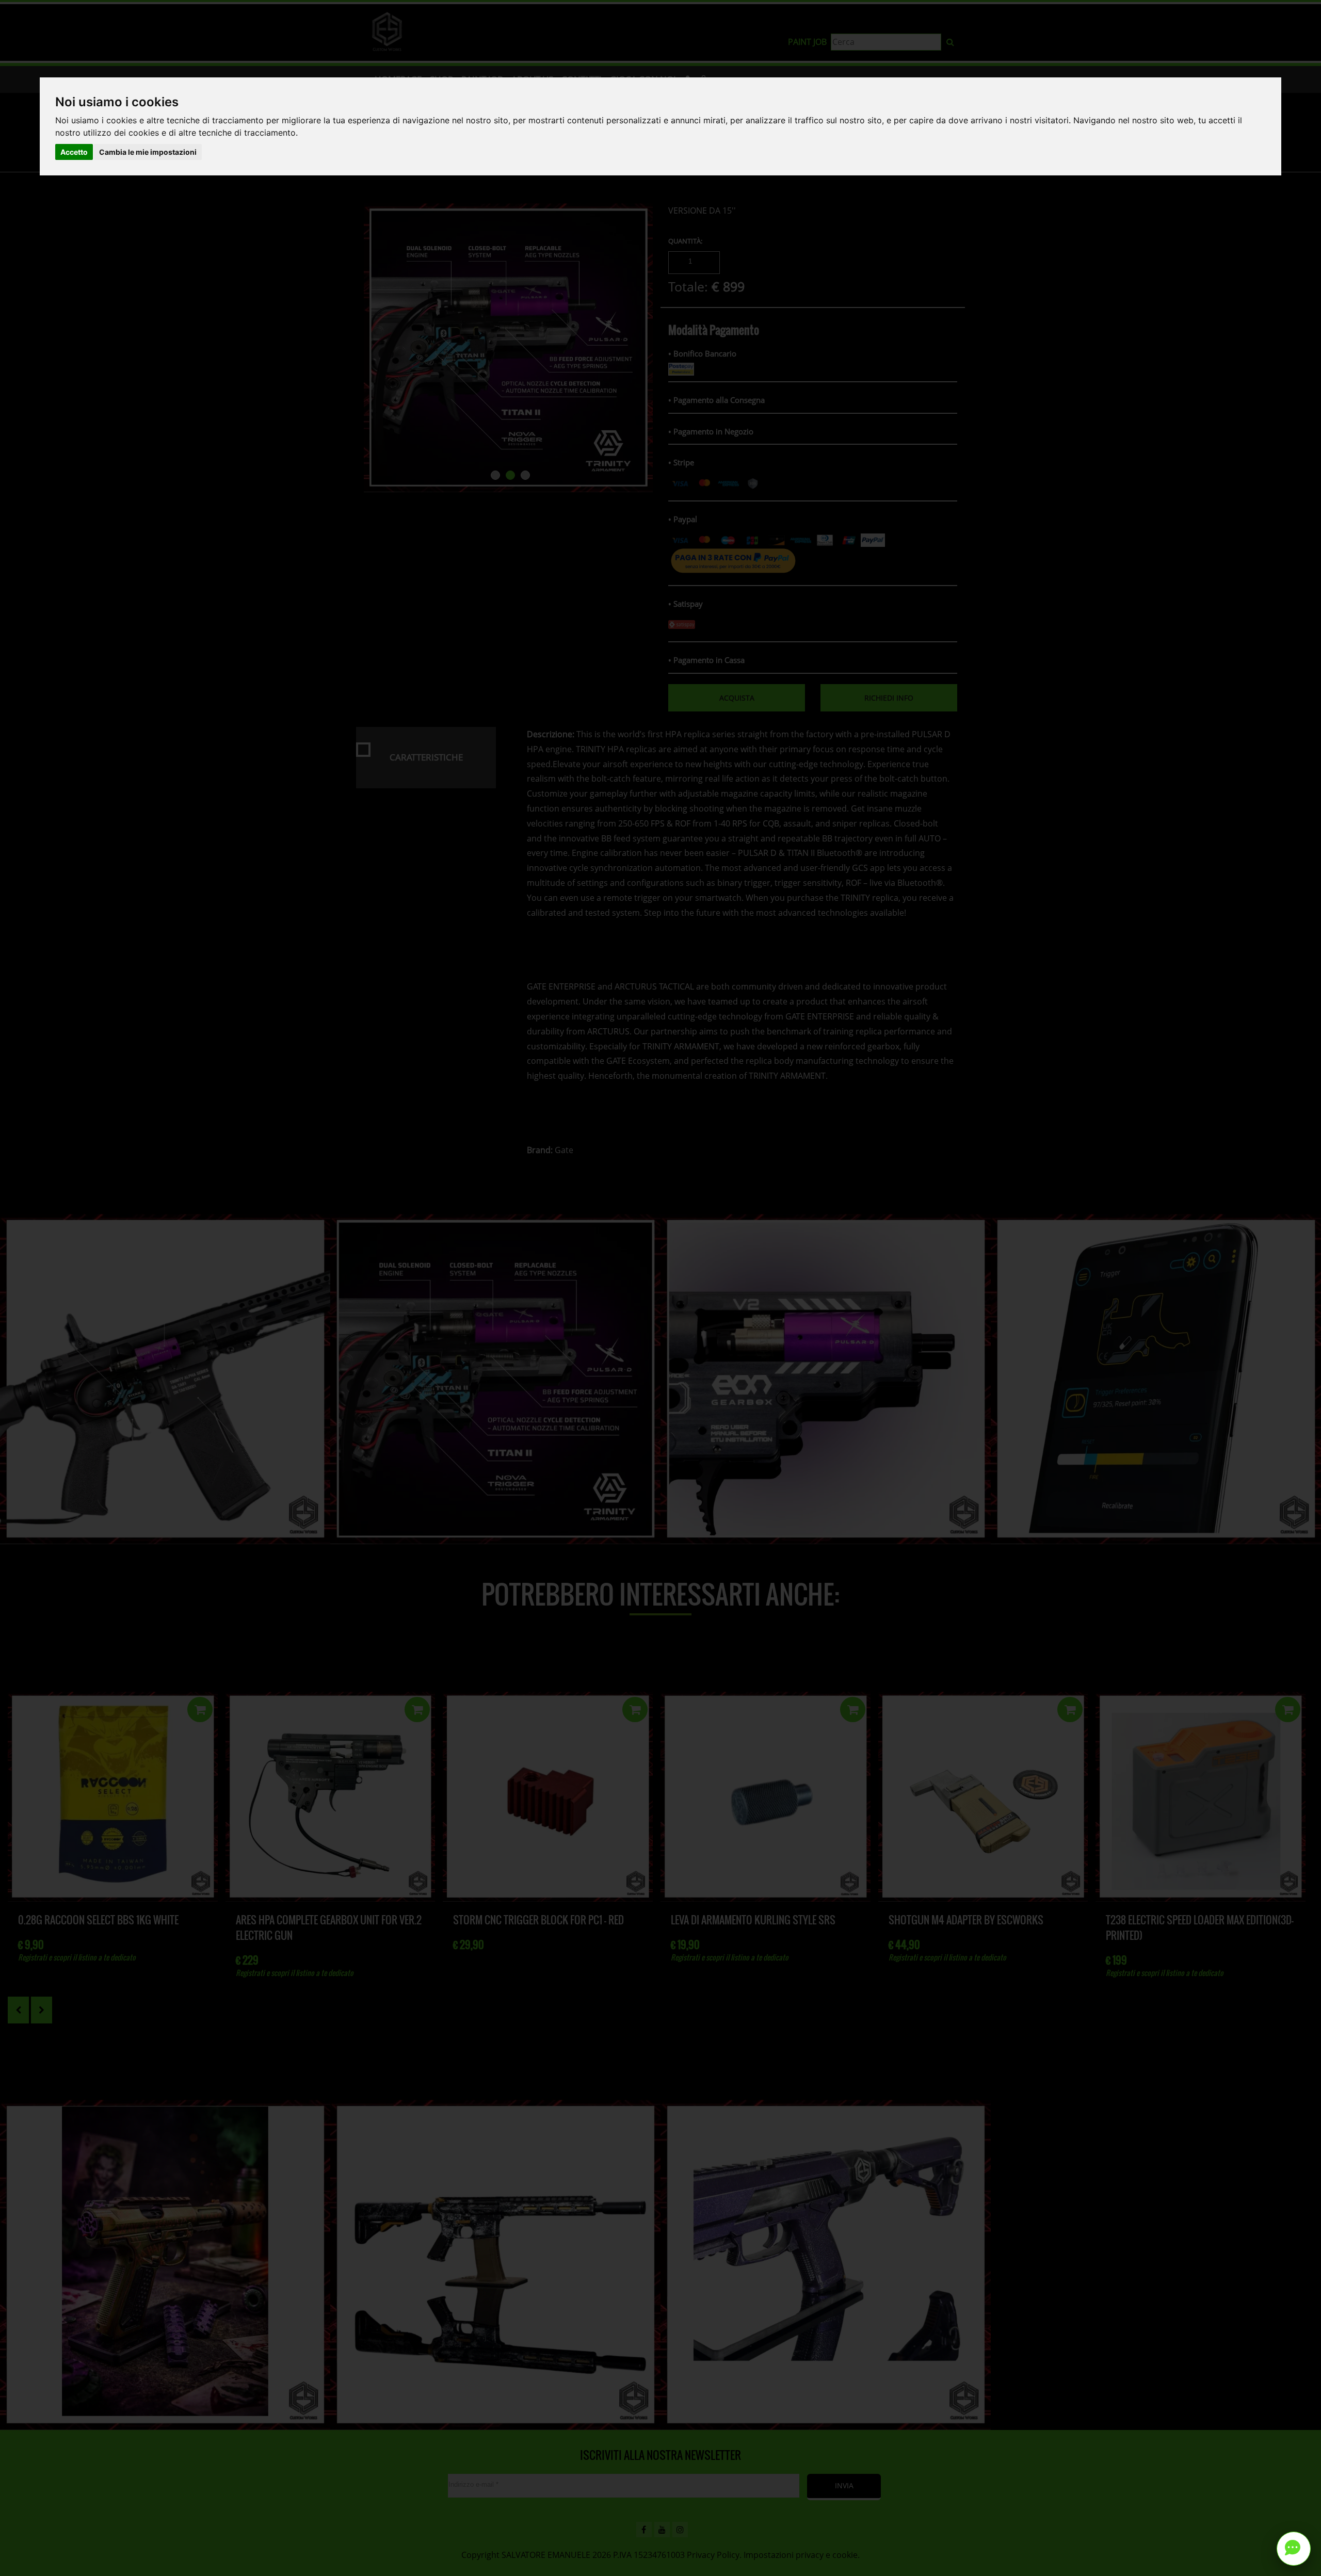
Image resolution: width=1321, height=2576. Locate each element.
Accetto (74, 152)
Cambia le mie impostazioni (148, 152)
